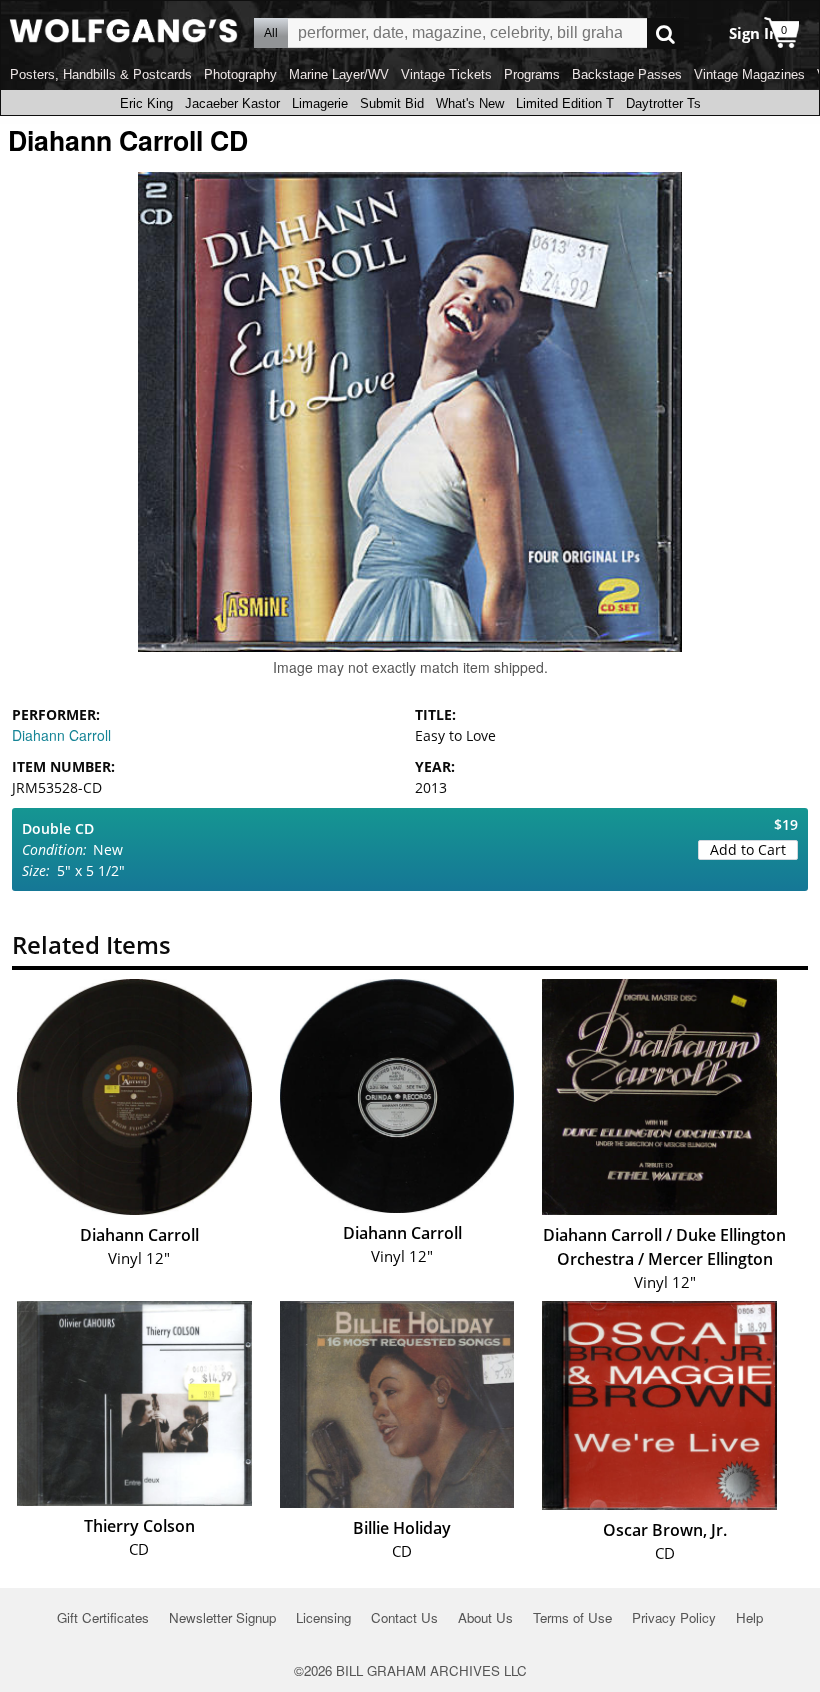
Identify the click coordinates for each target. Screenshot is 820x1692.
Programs (532, 74)
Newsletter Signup (222, 1617)
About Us (485, 1617)
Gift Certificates (103, 1617)
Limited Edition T (565, 103)
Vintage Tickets (446, 74)
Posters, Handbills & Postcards (101, 74)
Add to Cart (748, 849)
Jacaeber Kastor (232, 103)
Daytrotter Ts (663, 103)
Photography (240, 74)
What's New (470, 103)
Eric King (146, 103)
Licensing (323, 1617)
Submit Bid (392, 103)
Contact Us (404, 1617)
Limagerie (320, 103)
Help (749, 1617)
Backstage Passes (627, 74)
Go (665, 33)
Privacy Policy (674, 1617)
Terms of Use (572, 1617)
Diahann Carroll (61, 735)
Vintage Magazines (749, 74)
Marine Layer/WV (339, 74)
